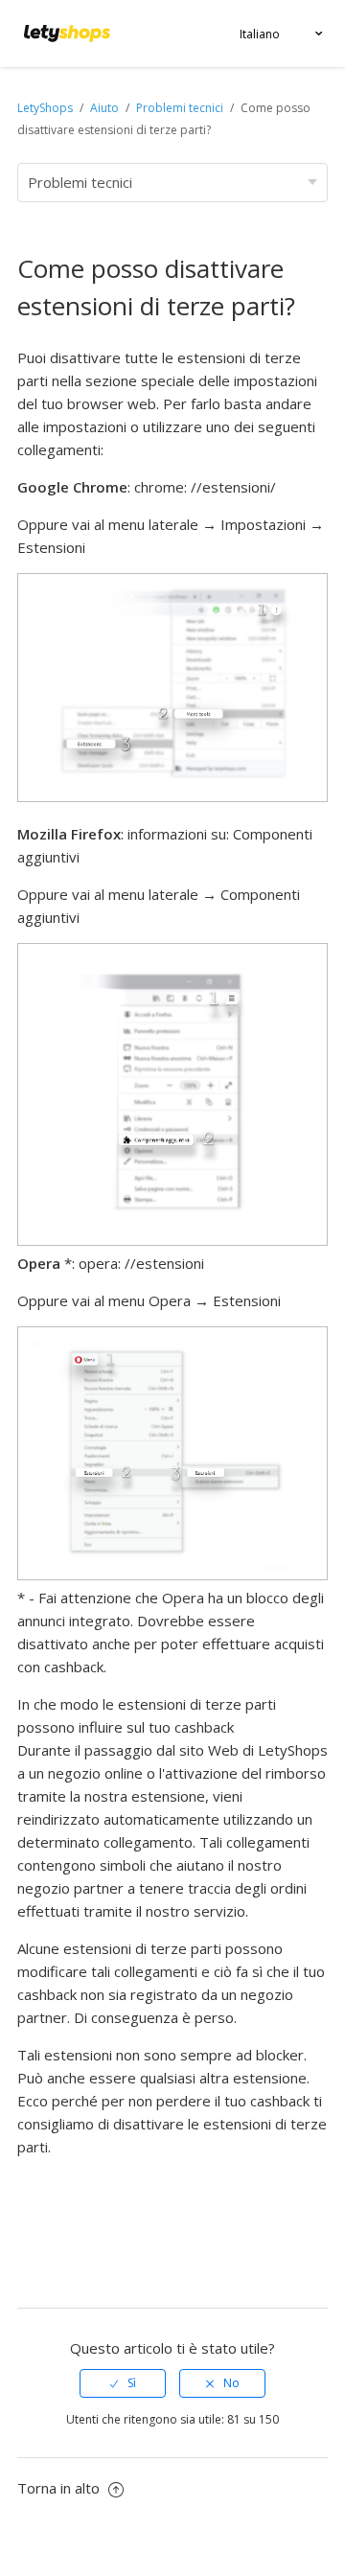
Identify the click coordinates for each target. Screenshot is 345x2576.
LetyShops (45, 108)
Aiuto (106, 108)
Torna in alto (60, 2488)
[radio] (123, 2383)
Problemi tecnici (180, 108)
